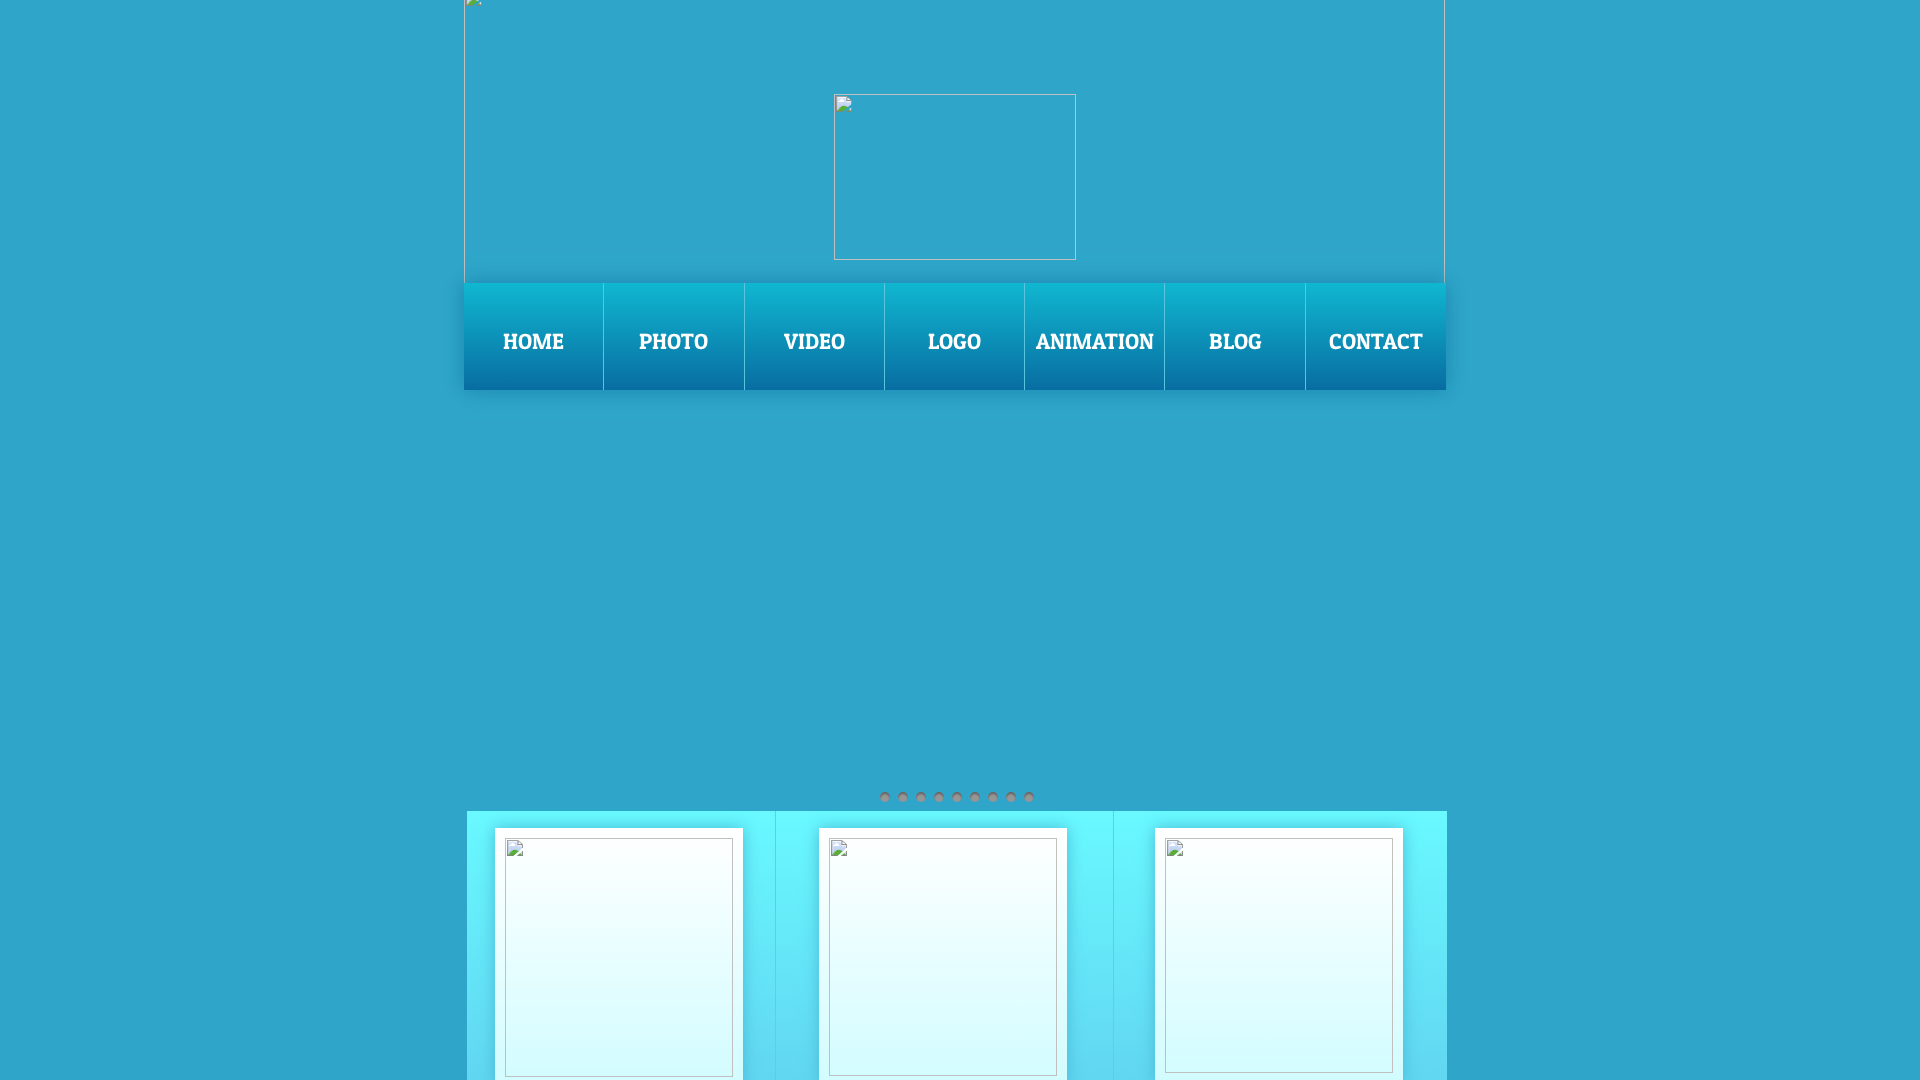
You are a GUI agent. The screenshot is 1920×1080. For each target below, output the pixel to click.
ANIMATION (1095, 341)
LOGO (954, 341)
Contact (1376, 341)
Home (533, 341)
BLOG (1235, 341)
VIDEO (814, 341)
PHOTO (673, 341)
